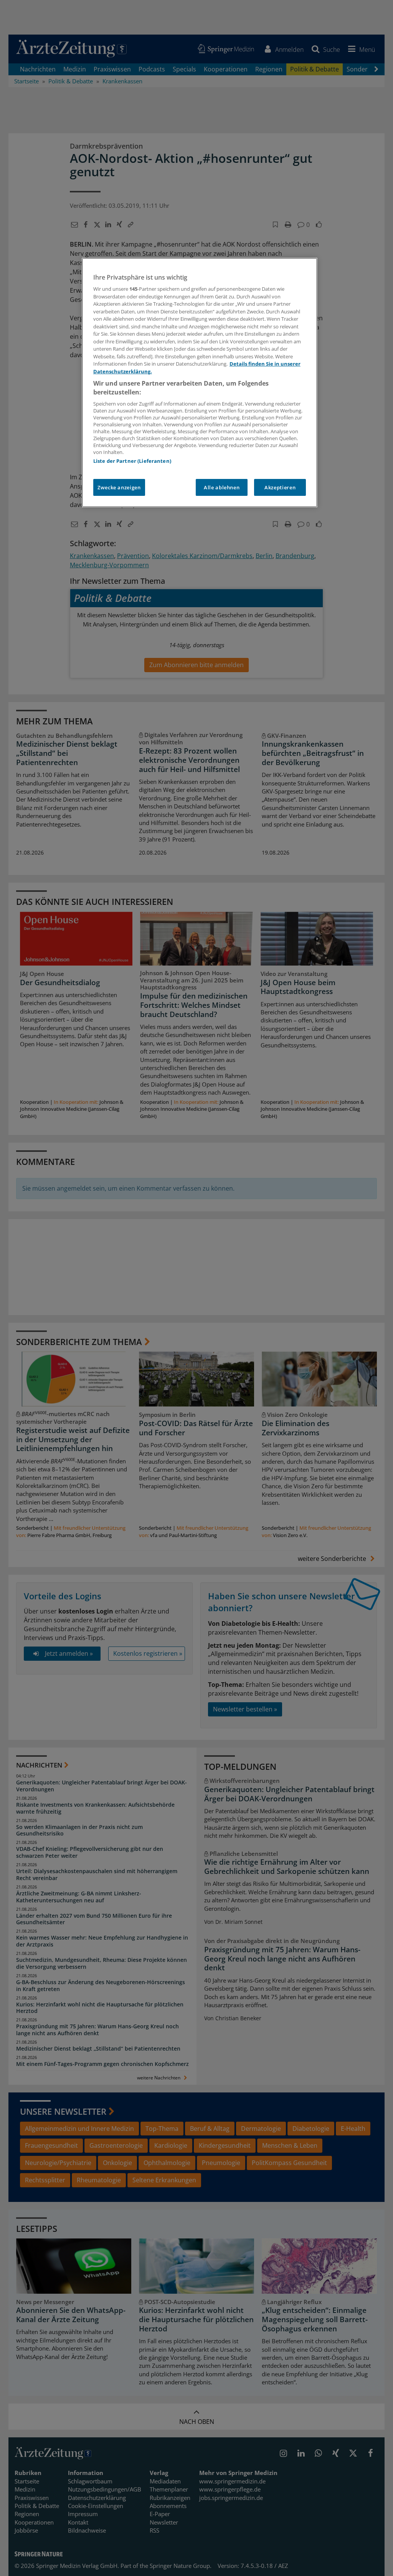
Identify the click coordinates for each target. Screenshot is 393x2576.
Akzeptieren (280, 487)
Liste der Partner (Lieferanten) (132, 461)
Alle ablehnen (222, 487)
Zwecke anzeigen (119, 487)
